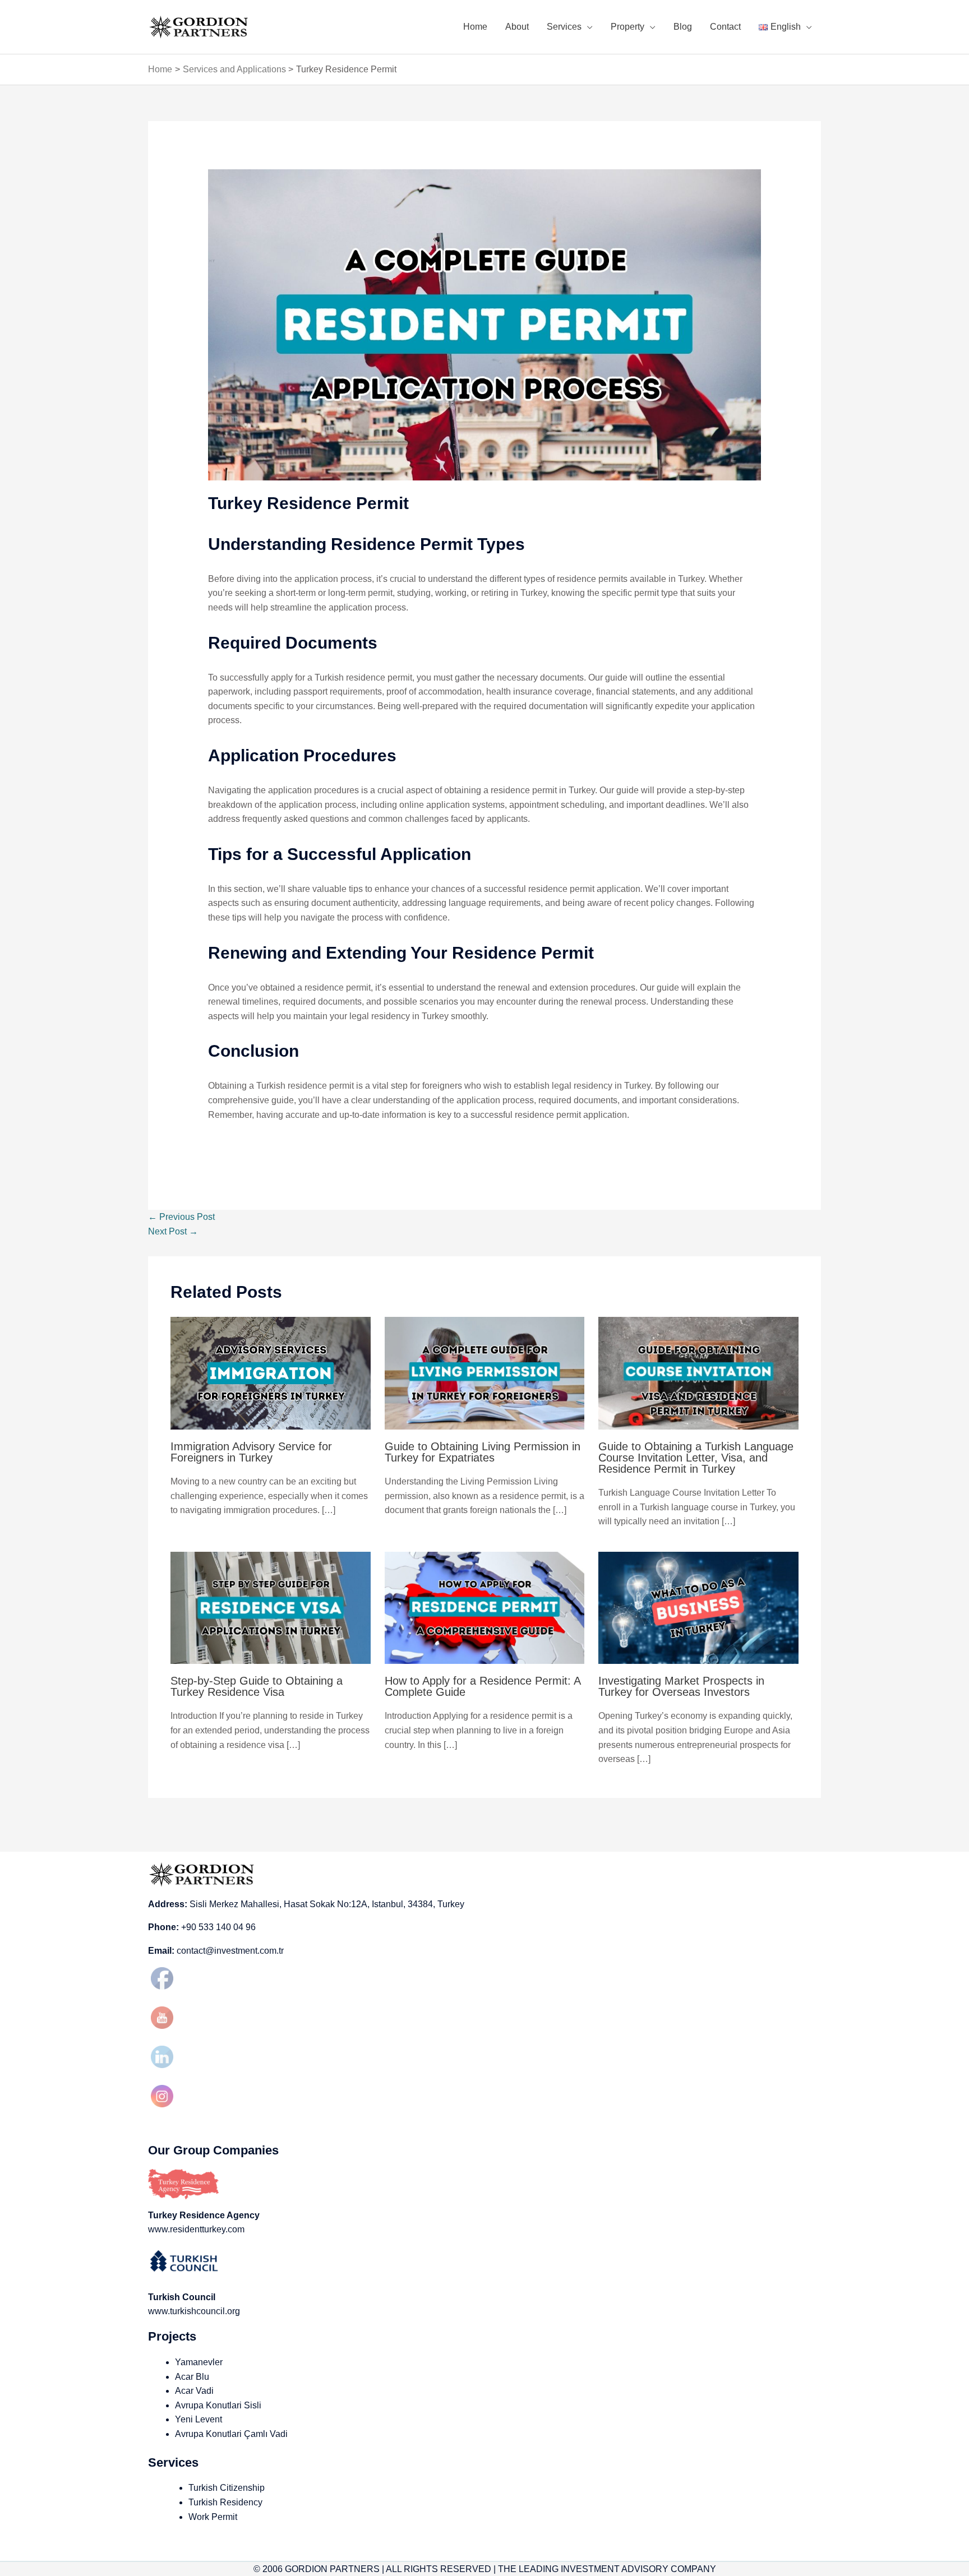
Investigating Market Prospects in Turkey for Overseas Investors (681, 1686)
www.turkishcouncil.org (194, 2311)
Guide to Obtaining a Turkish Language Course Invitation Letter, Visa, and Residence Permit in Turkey (696, 1458)
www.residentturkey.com (196, 2229)
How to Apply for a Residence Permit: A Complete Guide (483, 1686)
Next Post (173, 1231)
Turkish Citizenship (227, 2488)
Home (475, 27)
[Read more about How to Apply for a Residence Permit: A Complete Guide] (485, 1607)
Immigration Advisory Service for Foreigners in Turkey (251, 1452)
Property (627, 27)
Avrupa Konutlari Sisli (218, 2405)
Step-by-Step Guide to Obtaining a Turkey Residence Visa (257, 1686)
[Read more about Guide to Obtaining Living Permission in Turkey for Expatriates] (485, 1373)
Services (564, 27)
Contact (725, 27)
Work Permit (213, 2517)
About (517, 27)
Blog (683, 27)
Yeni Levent (199, 2419)
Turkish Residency (225, 2502)
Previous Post (181, 1217)
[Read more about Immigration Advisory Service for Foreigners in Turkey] (271, 1373)
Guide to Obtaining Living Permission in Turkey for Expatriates (483, 1452)
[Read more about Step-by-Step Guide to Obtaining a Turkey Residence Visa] (271, 1607)
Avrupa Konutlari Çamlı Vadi (231, 2434)
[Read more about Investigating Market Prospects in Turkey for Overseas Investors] (698, 1607)
